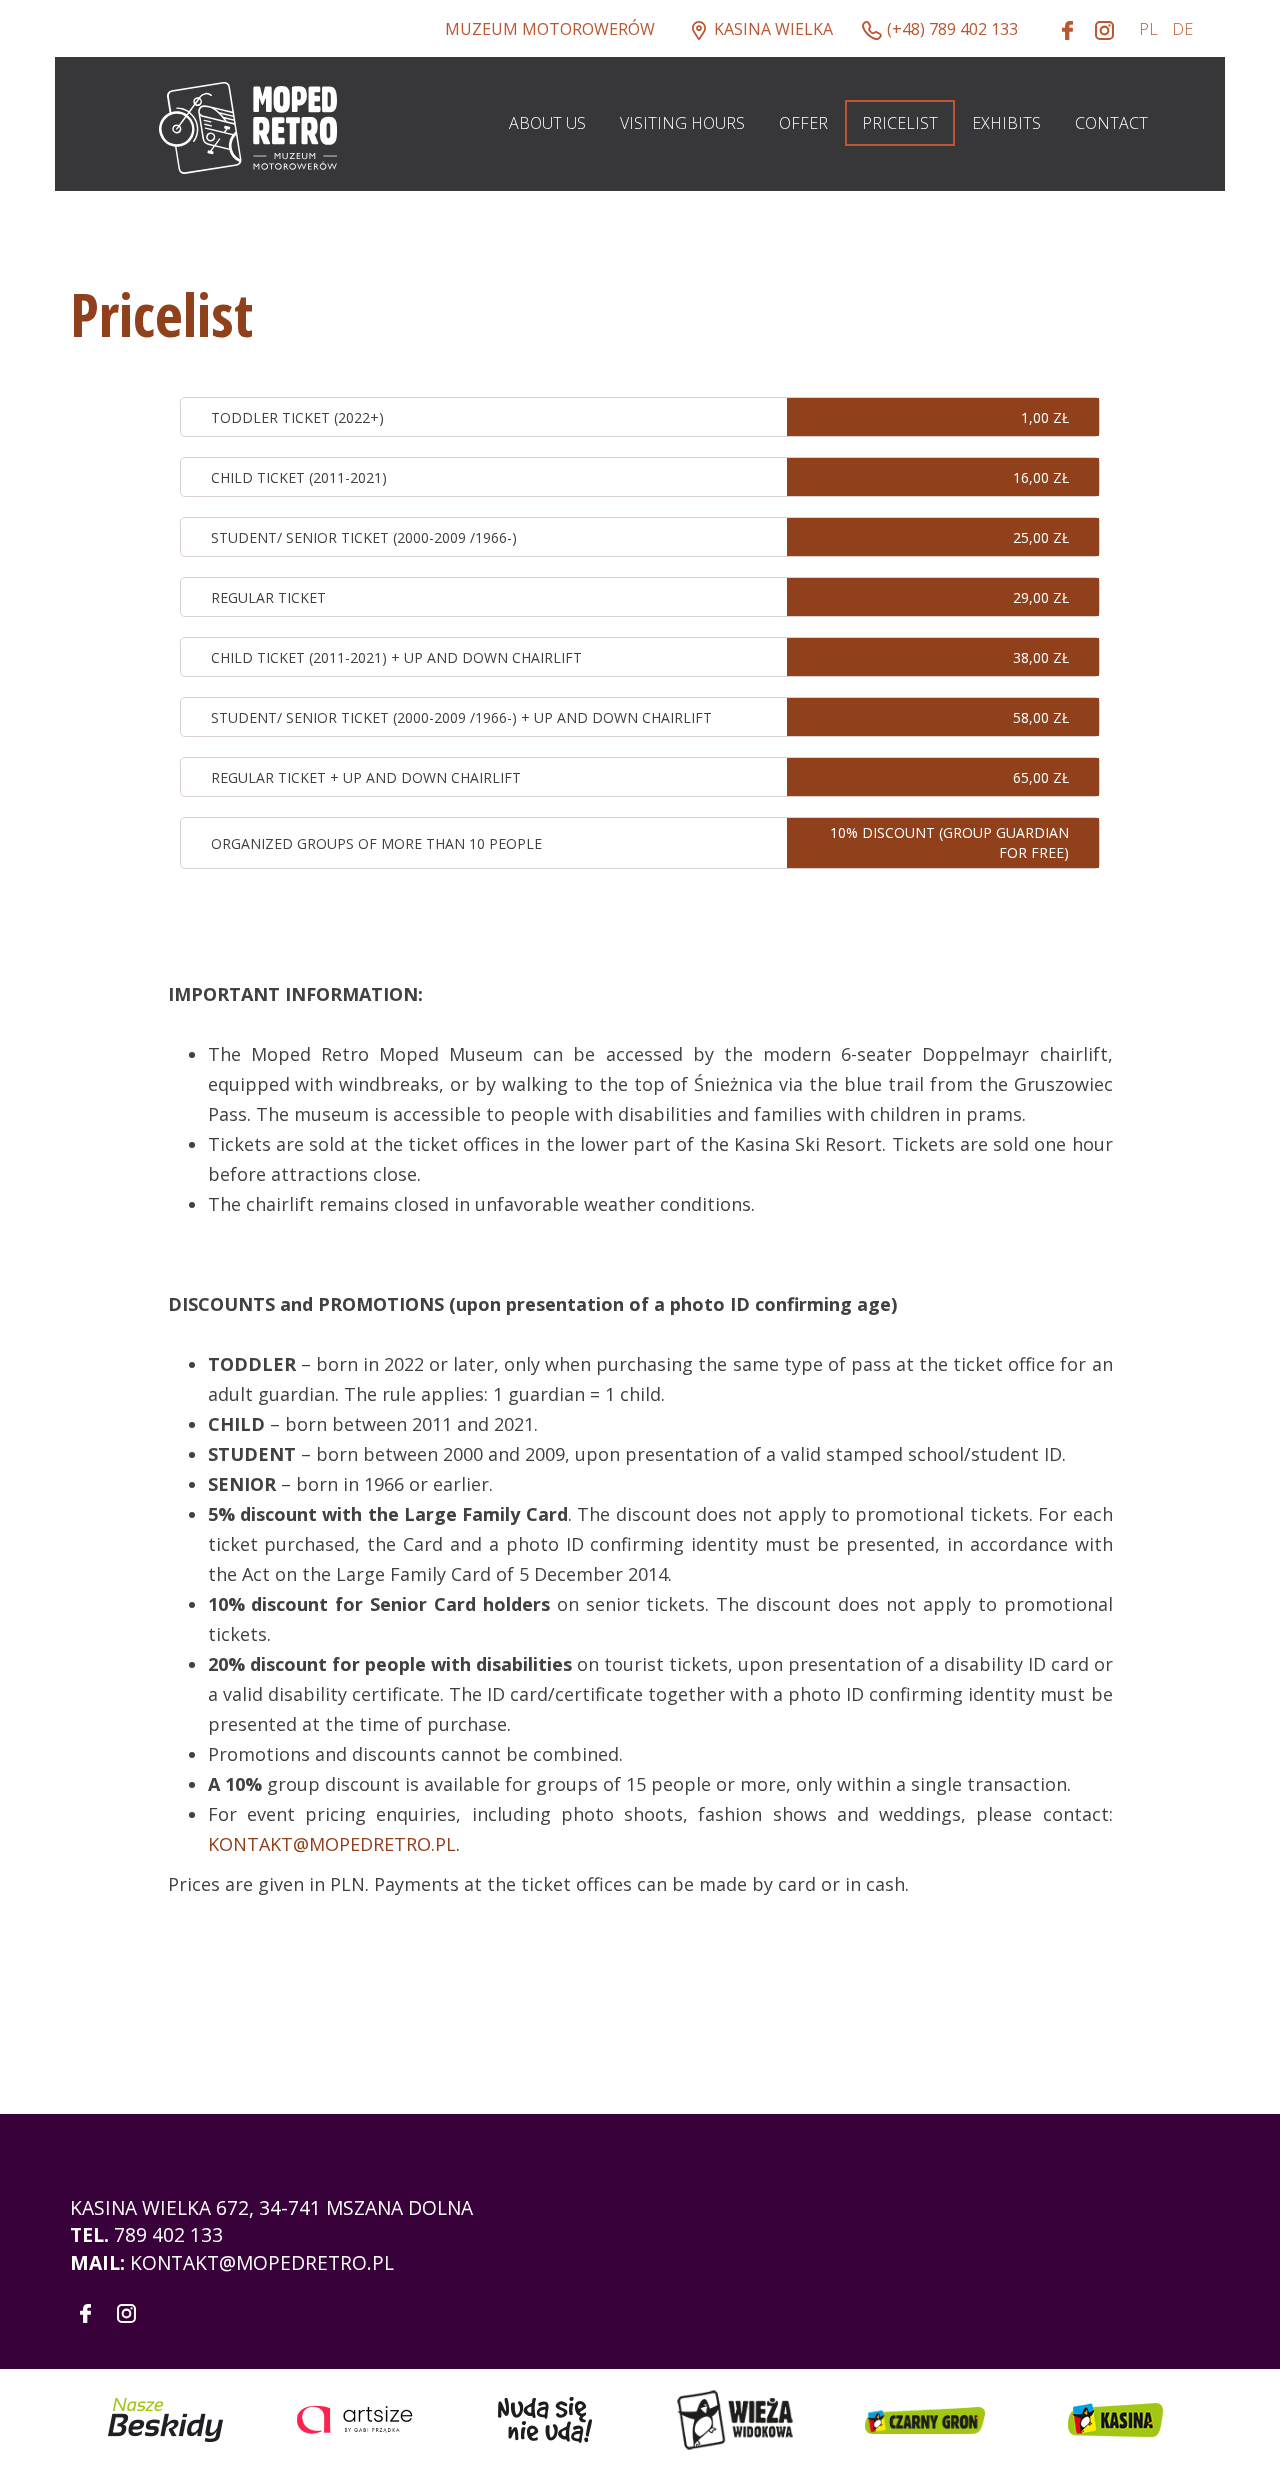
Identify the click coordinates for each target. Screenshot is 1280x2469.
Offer (803, 123)
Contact (1111, 123)
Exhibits (1006, 123)
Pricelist (900, 123)
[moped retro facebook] (1068, 29)
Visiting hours (682, 123)
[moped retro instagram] (1105, 29)
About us (547, 123)
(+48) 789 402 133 (952, 29)
